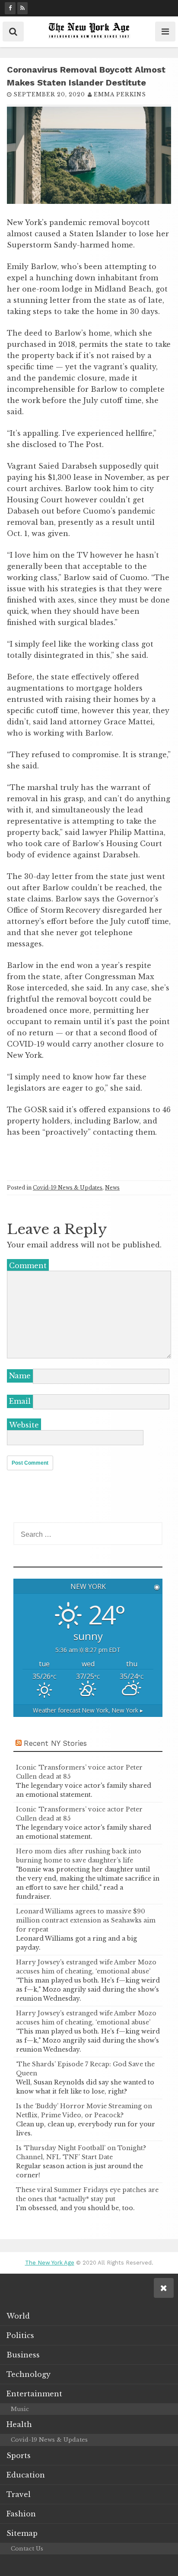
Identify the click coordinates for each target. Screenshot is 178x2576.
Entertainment (34, 2394)
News (112, 1188)
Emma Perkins (120, 94)
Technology (29, 2374)
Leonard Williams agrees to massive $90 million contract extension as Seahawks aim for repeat (86, 1920)
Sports (19, 2455)
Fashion (21, 2514)
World (18, 2316)
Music (20, 2409)
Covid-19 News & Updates (68, 1188)
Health (19, 2424)
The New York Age (50, 2263)
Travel (19, 2494)
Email (20, 1401)
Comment (28, 1266)
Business (23, 2355)
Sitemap (22, 2533)
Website (24, 1425)
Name (20, 1376)
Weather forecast (88, 1710)
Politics (20, 2335)
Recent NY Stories (55, 1743)
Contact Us (27, 2549)
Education (26, 2475)
